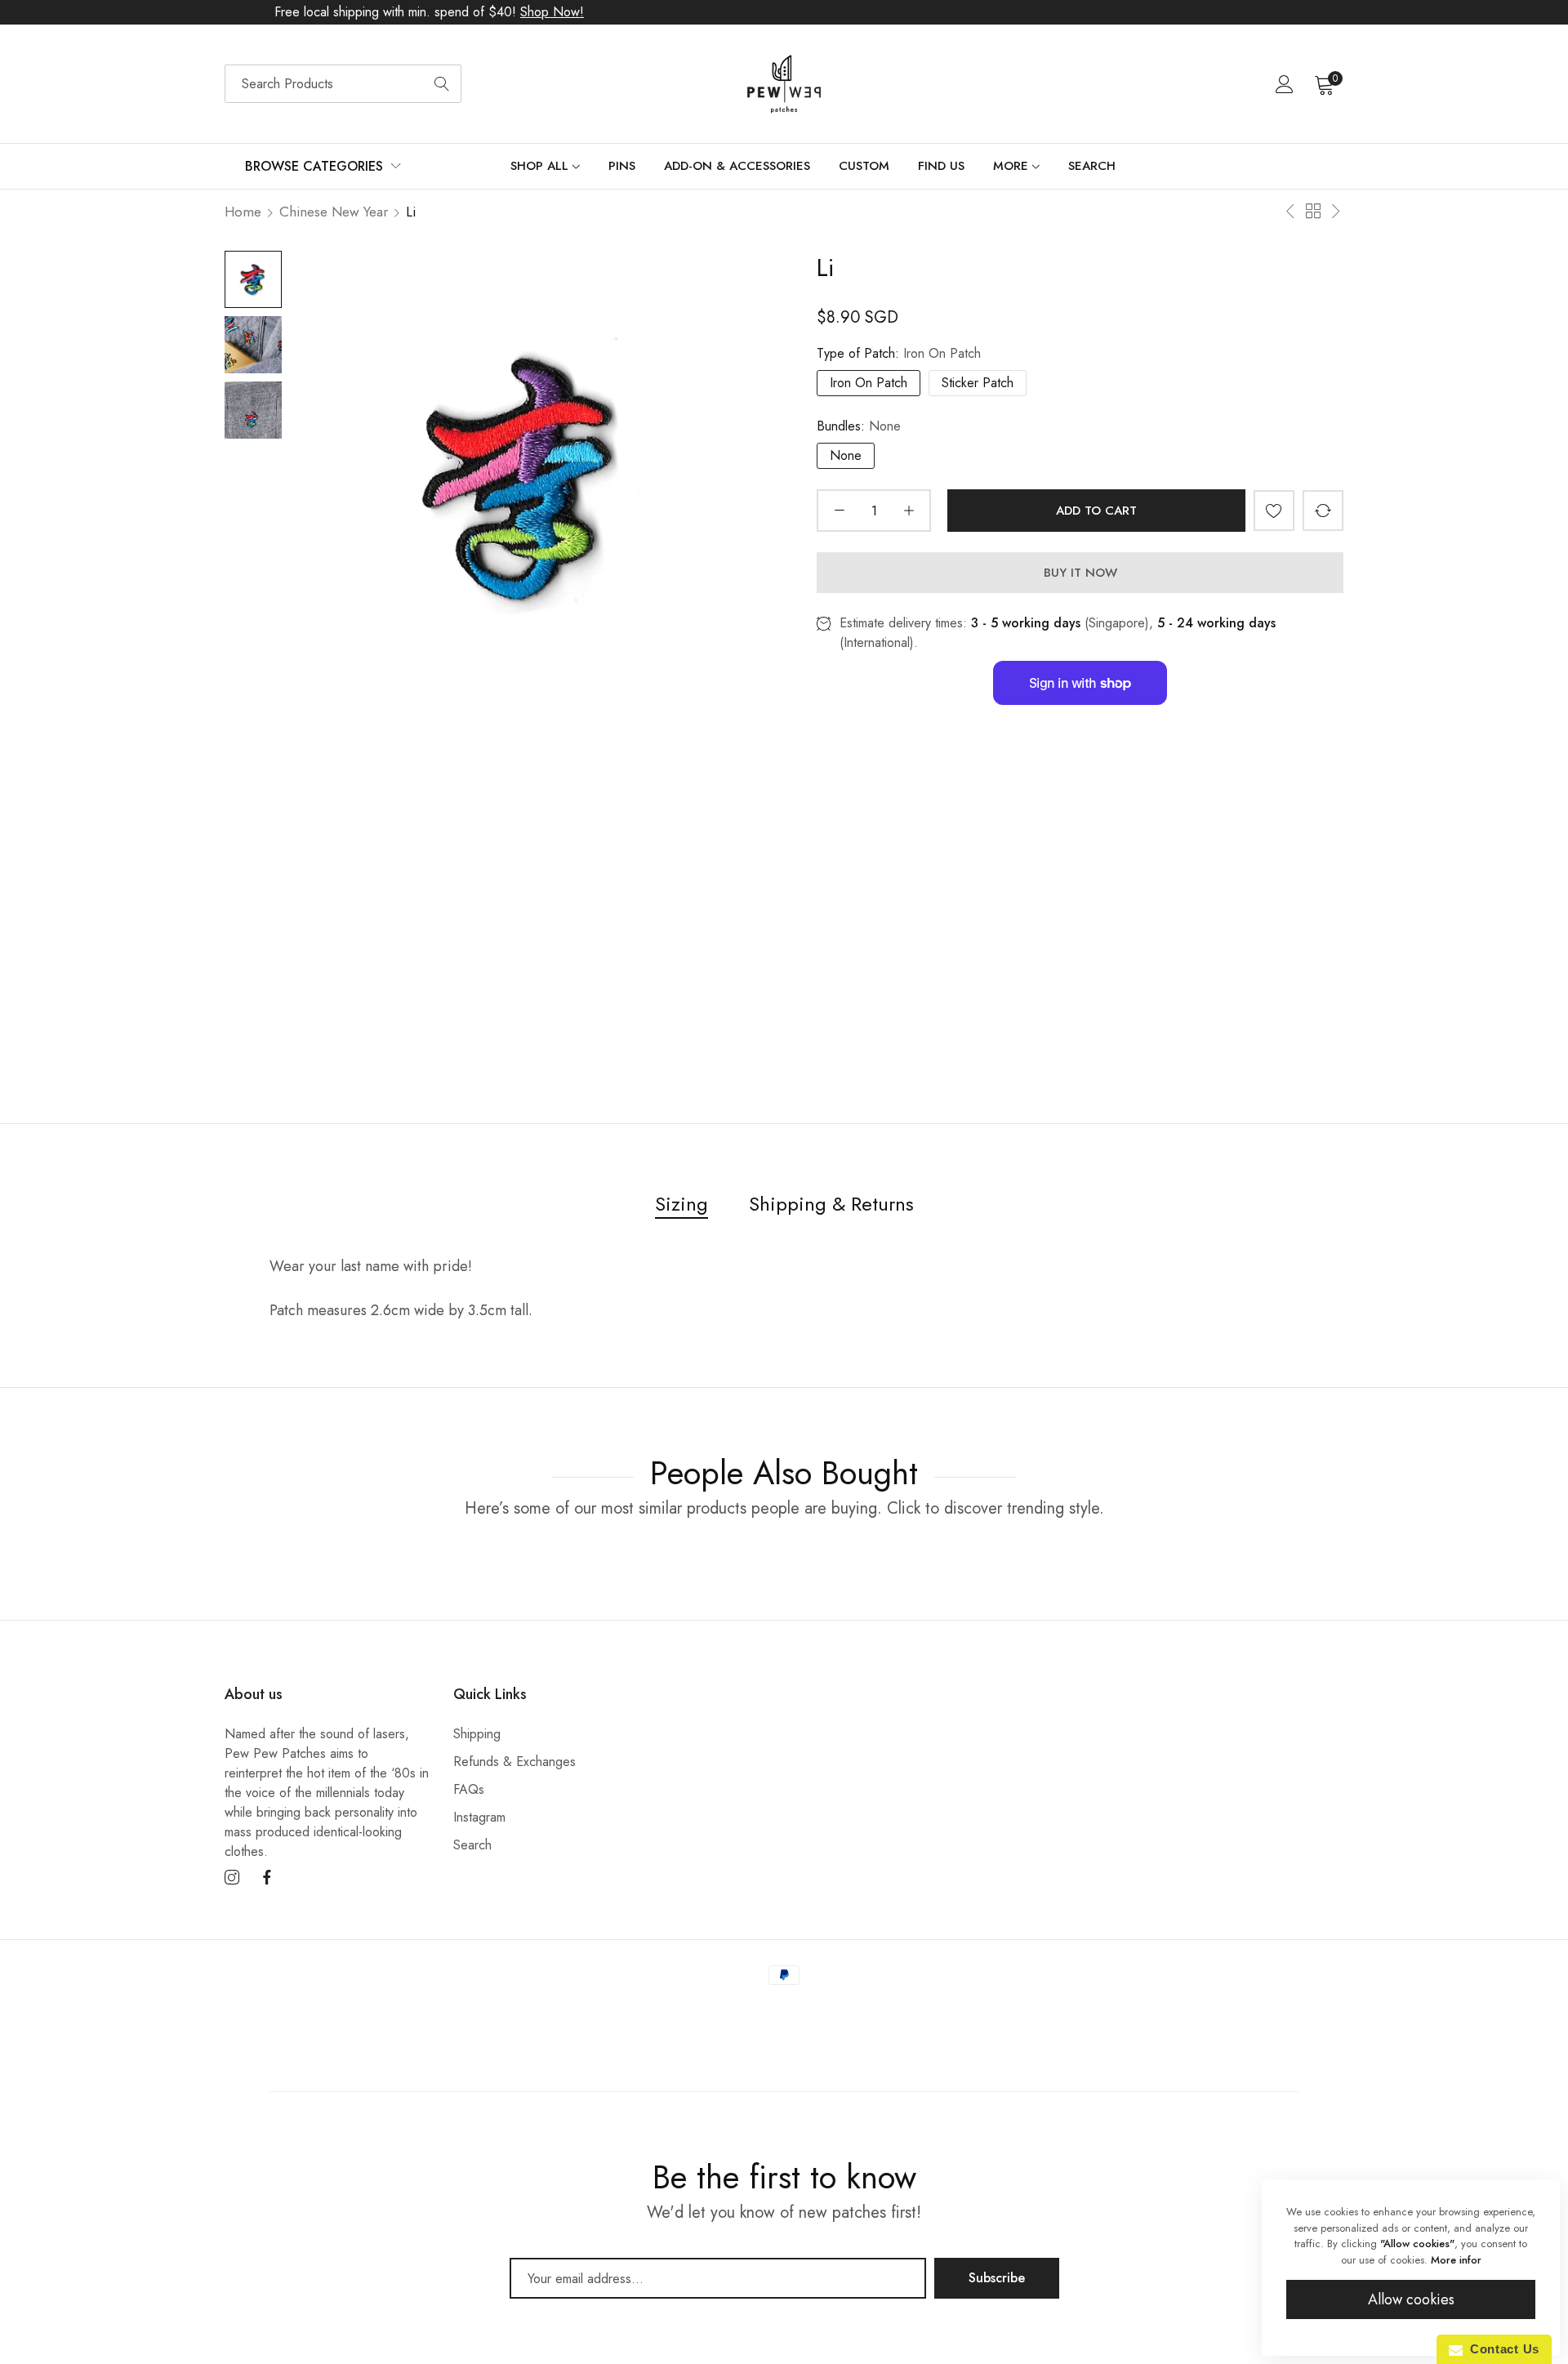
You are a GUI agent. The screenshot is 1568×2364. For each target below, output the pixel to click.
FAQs (469, 1789)
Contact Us (1501, 2349)
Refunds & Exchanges (514, 1762)
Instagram (479, 1817)
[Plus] (909, 511)
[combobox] (343, 84)
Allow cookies (1411, 2299)
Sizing (682, 1204)
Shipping (477, 1734)
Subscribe (997, 2278)
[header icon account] (1285, 84)
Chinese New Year (334, 212)
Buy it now (1080, 573)
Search (472, 1845)
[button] (1274, 511)
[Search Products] (442, 84)
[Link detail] (232, 1878)
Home (243, 212)
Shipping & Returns (831, 1204)
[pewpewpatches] (784, 84)
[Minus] (839, 511)
